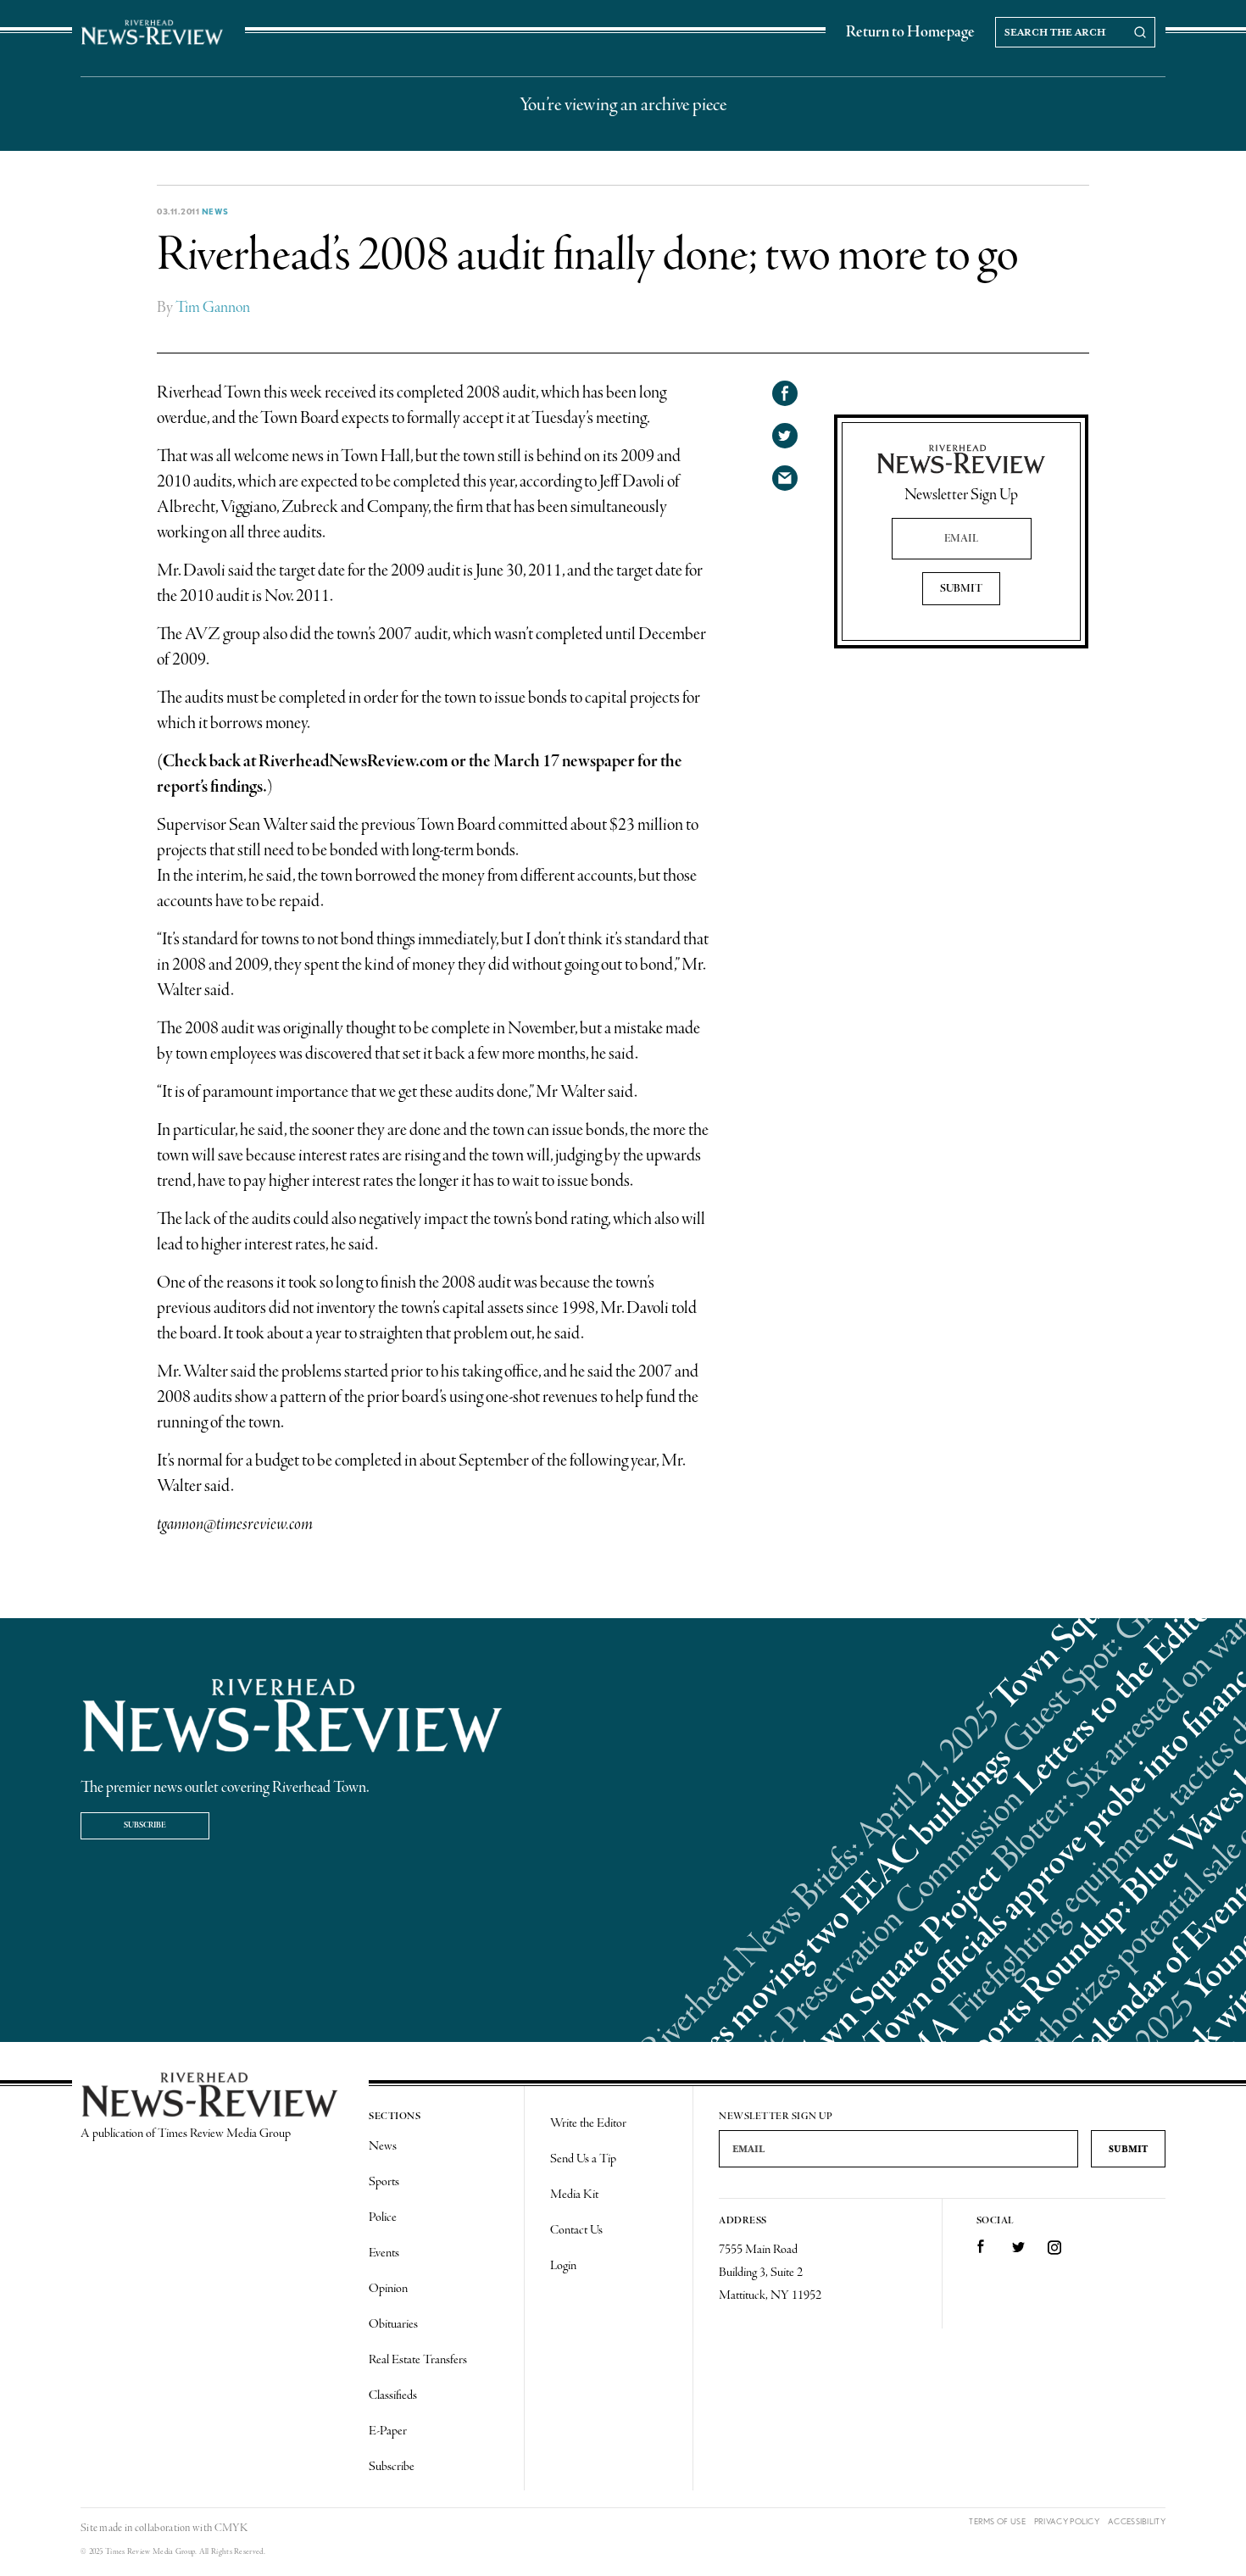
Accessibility (1137, 2521)
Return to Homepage (910, 32)
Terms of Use (997, 2521)
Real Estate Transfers (418, 2360)
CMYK (231, 2528)
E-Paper (388, 2431)
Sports (384, 2182)
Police (383, 2217)
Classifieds (393, 2395)
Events (384, 2253)
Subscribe (145, 1825)
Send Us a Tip (583, 2159)
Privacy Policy (1067, 2521)
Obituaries (393, 2324)
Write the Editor (588, 2123)
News (215, 211)
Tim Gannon (213, 308)
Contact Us (576, 2230)
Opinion (388, 2289)
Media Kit (574, 2195)
